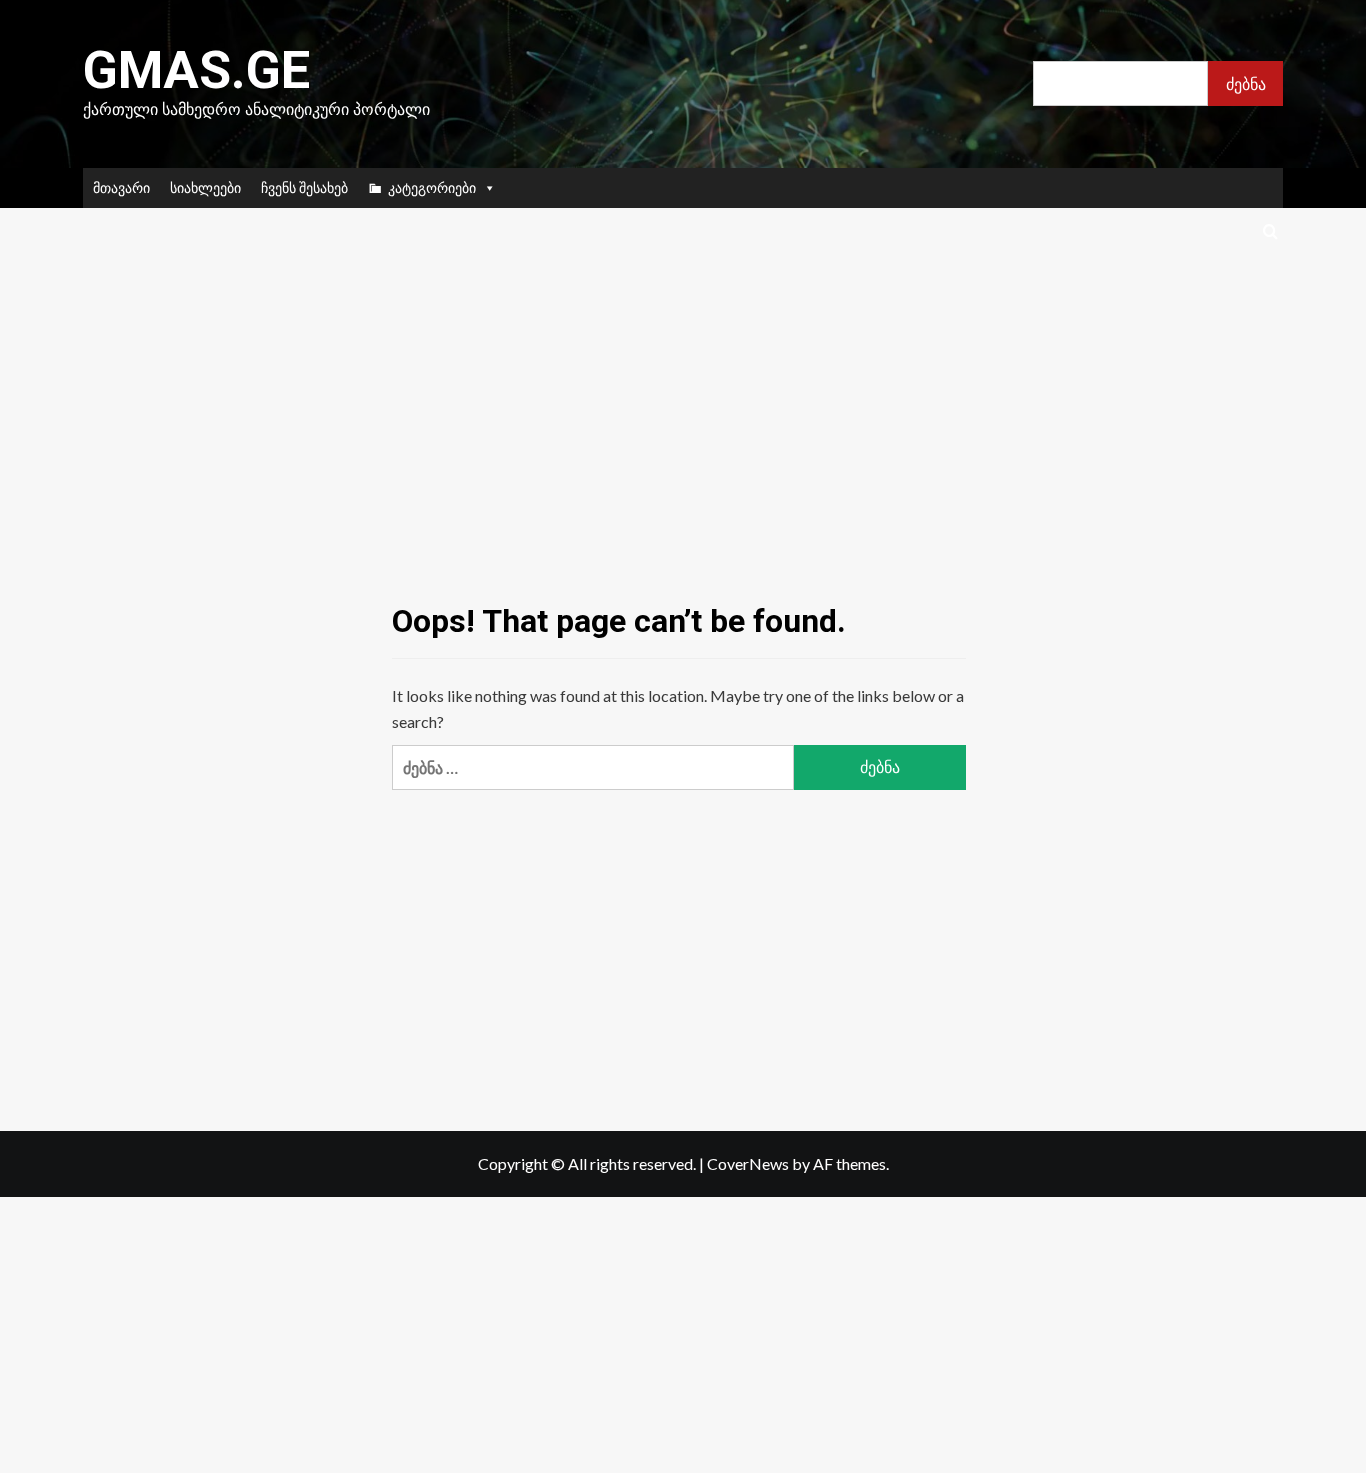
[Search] (1270, 232)
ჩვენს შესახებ (304, 187)
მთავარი (121, 187)
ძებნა (1246, 83)
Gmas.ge (196, 70)
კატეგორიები (432, 187)
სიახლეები (205, 187)
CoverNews (748, 1163)
